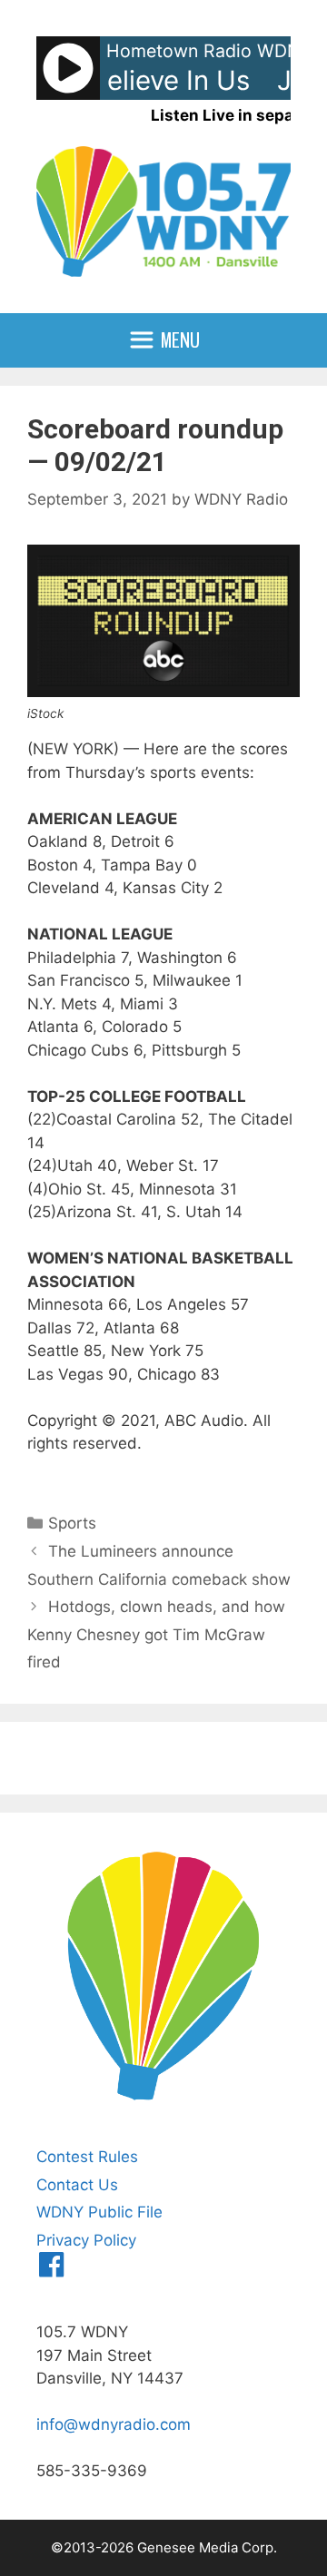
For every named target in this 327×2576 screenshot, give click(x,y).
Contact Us (77, 2185)
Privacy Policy (86, 2240)
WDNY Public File (99, 2212)
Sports (72, 1523)
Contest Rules (87, 2157)
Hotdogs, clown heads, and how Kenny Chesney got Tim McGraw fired (156, 1634)
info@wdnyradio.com (114, 2424)
